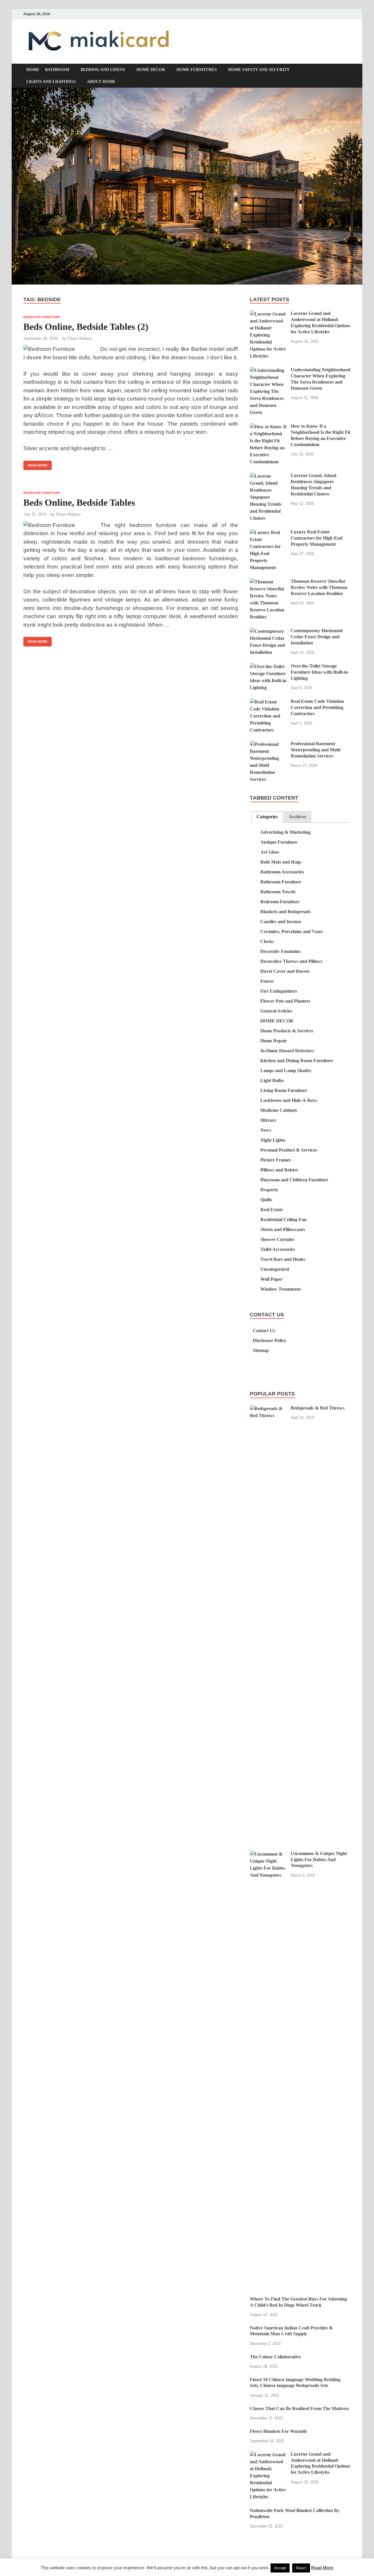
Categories (267, 817)
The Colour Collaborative (275, 2357)
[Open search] (348, 71)
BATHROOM (57, 70)
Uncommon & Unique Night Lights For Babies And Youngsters (319, 1860)
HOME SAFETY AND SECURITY (259, 70)
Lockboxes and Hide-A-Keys (289, 1100)
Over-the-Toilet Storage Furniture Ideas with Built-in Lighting (319, 672)
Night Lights (273, 1140)
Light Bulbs (272, 1080)
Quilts (266, 1200)
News (266, 1130)
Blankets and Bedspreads (285, 912)
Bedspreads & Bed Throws (318, 1408)
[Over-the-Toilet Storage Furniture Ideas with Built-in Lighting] (268, 666)
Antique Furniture (279, 842)
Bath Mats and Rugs (281, 862)
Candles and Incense (281, 922)
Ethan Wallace (80, 338)
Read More (35, 464)
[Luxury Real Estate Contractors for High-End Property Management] (268, 532)
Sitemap (261, 1350)
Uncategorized (275, 1269)
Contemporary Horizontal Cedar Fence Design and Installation (317, 637)
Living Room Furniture (284, 1090)
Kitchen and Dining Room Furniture (297, 1061)
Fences (267, 981)
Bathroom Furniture (281, 882)
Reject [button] (301, 2568)
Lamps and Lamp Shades (286, 1071)
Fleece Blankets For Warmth (278, 2431)
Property (269, 1190)
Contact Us (264, 1331)
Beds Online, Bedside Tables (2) (86, 327)
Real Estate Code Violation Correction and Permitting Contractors (317, 707)
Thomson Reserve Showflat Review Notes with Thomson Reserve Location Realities (319, 587)
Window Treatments (281, 1289)
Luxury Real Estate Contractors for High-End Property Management (317, 538)
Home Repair (274, 1041)
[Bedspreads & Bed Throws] (268, 1409)
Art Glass (270, 852)
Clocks (267, 941)
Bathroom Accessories (282, 872)
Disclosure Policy (270, 1340)
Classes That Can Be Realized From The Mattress (299, 2408)
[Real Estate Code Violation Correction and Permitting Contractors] (268, 702)
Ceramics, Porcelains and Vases (292, 931)
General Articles (276, 1011)
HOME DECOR (151, 70)
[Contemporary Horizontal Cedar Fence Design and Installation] (268, 631)
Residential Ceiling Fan (283, 1219)
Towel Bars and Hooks (283, 1259)
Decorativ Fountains (280, 951)
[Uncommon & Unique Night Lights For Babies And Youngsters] (268, 1854)
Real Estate (272, 1210)
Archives (297, 817)
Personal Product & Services (289, 1150)
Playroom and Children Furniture (294, 1180)
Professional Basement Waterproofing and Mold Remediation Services (316, 750)
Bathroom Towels (278, 892)
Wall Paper (271, 1279)
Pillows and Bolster (279, 1170)
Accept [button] (280, 2568)
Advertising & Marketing (285, 832)
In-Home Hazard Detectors (287, 1051)
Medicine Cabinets (279, 1110)
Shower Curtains (277, 1239)
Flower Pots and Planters (285, 1001)
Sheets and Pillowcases (283, 1229)
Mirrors (268, 1120)
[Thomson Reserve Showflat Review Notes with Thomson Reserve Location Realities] (268, 582)
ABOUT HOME (101, 82)
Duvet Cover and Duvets (285, 971)
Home (33, 70)
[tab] (267, 817)
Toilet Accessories (278, 1249)
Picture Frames (276, 1160)
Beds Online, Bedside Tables (79, 502)
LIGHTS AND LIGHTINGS (51, 82)
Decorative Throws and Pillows (291, 961)
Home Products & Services (287, 1031)
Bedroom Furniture (42, 317)
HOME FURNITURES (197, 70)
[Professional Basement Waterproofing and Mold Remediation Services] (268, 744)
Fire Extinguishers (279, 991)
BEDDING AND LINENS (103, 70)
